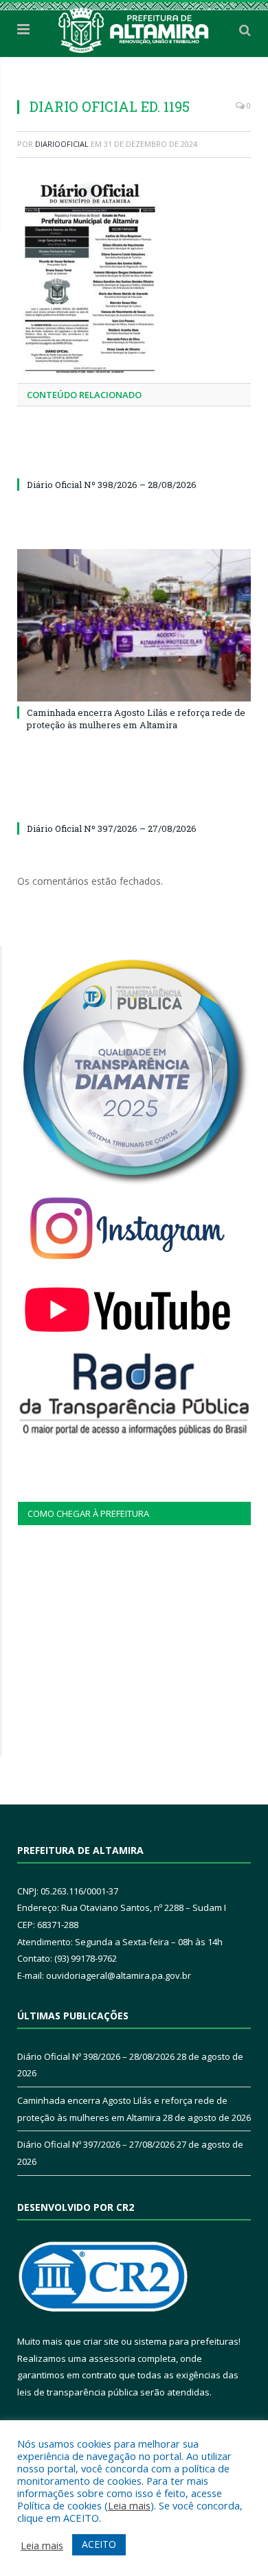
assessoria (112, 2358)
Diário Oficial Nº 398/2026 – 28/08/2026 (112, 485)
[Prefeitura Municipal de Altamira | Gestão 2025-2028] (134, 27)
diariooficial (62, 144)
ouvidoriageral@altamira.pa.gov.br (119, 1975)
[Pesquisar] (245, 30)
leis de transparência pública (78, 2392)
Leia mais (129, 2505)
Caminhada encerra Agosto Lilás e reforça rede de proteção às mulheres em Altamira (136, 719)
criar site (101, 2341)
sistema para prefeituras (186, 2341)
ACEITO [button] (99, 2544)
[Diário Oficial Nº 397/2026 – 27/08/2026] (134, 803)
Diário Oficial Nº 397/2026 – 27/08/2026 (112, 828)
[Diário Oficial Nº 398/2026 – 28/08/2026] (134, 459)
